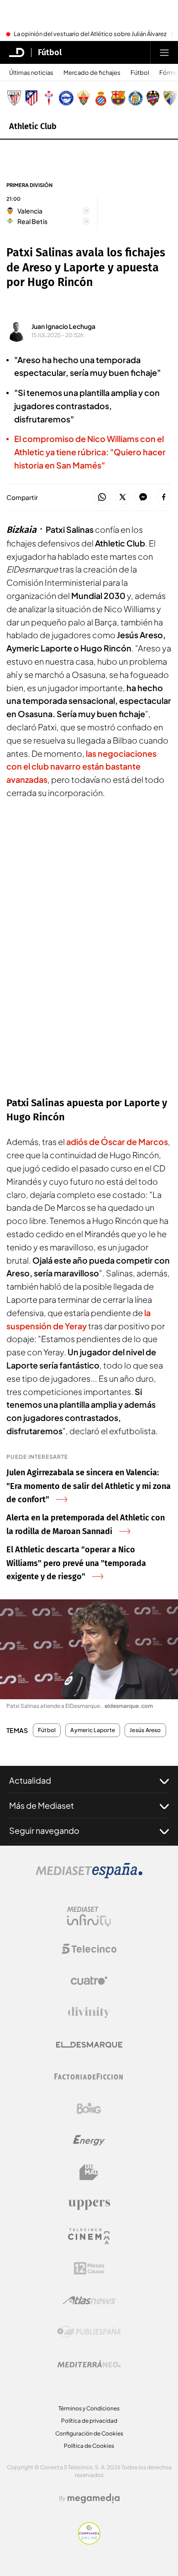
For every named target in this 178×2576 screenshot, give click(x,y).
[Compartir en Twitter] (123, 497)
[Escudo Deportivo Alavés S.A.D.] (66, 98)
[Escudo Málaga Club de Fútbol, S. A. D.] (170, 98)
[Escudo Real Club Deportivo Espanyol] (101, 98)
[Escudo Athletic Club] (14, 98)
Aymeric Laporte (93, 1730)
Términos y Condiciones (89, 2408)
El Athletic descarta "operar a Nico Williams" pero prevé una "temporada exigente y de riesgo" (76, 1563)
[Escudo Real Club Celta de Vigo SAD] (49, 98)
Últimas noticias (31, 73)
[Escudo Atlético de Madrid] (31, 98)
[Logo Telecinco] (89, 1949)
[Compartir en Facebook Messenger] (143, 497)
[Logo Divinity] (89, 2013)
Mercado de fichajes (92, 73)
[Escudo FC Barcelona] (118, 98)
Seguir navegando (44, 1830)
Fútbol (50, 52)
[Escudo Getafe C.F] (136, 98)
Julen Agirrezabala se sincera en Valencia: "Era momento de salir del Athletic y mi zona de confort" (89, 1486)
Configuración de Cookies (89, 2433)
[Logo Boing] (89, 2108)
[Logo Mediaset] (89, 1876)
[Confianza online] (89, 2542)
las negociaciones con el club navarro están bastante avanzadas (81, 767)
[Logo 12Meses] (89, 2268)
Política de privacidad (89, 2421)
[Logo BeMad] (89, 2172)
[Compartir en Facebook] (164, 497)
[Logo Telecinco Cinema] (89, 2236)
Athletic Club (33, 126)
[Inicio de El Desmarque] (17, 52)
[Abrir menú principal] (164, 52)
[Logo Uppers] (89, 2204)
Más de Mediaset (42, 1805)
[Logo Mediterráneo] (89, 2364)
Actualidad (30, 1780)
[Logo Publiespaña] (89, 2332)
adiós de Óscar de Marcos (117, 1142)
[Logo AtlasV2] (89, 2300)
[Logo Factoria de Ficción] (89, 2076)
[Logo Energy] (89, 2140)
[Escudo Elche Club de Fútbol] (84, 98)
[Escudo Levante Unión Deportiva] (153, 98)
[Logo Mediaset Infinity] (89, 1917)
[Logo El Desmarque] (89, 2045)
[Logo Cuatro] (89, 1981)
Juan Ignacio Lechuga (63, 326)
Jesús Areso (145, 1730)
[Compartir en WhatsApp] (102, 497)
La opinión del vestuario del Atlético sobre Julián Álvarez (90, 34)
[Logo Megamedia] (94, 2498)
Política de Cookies (89, 2446)
